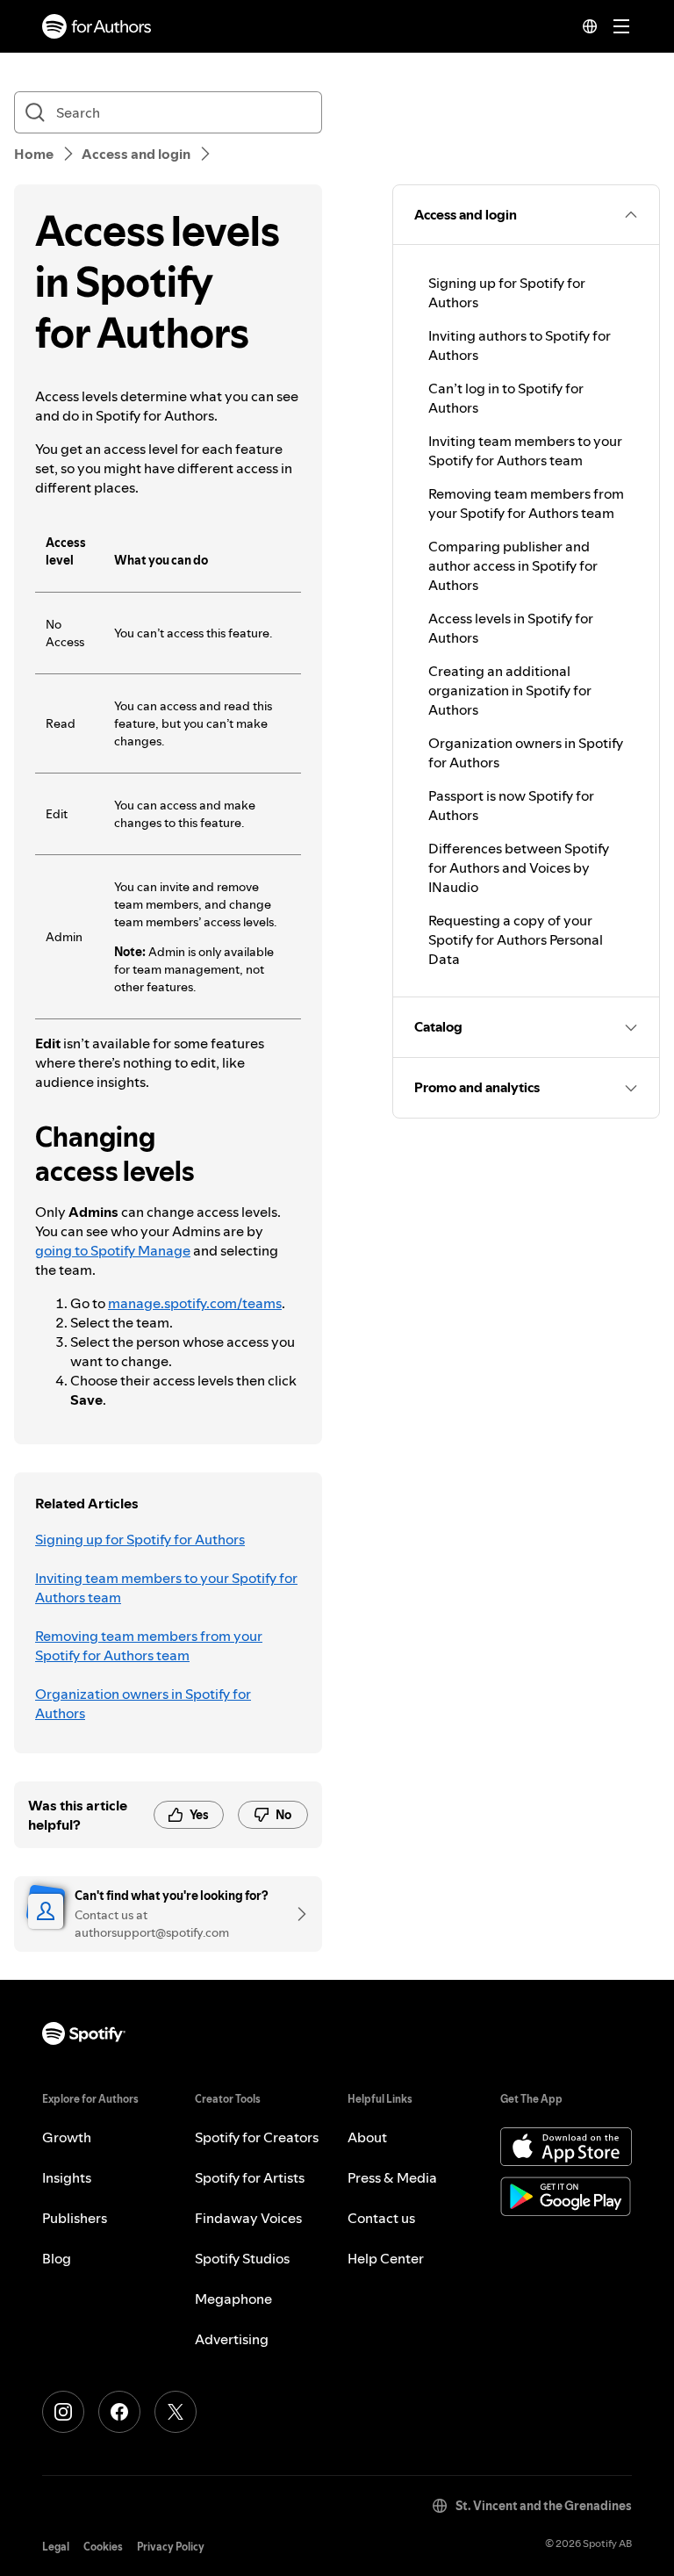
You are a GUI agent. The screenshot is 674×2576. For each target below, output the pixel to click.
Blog (57, 2258)
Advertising (232, 2339)
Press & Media (392, 2177)
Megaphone (233, 2299)
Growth (67, 2137)
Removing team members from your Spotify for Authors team (149, 1645)
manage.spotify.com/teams (195, 1303)
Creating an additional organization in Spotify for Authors (510, 690)
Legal (56, 2547)
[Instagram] (63, 2412)
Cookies (103, 2547)
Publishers (75, 2218)
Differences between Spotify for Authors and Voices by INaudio (519, 867)
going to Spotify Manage (113, 1250)
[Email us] (296, 1914)
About (367, 2137)
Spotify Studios (242, 2258)
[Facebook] (119, 2412)
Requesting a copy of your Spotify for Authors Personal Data (516, 939)
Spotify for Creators (257, 2137)
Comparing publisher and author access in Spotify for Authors (513, 565)
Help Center (386, 2258)
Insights (67, 2177)
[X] (176, 2412)
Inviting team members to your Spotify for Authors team (166, 1587)
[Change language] (590, 26)
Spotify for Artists (250, 2177)
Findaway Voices (248, 2218)
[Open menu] (621, 26)
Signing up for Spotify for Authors (140, 1539)
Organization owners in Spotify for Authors (143, 1703)
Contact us (381, 2218)
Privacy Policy (171, 2547)
